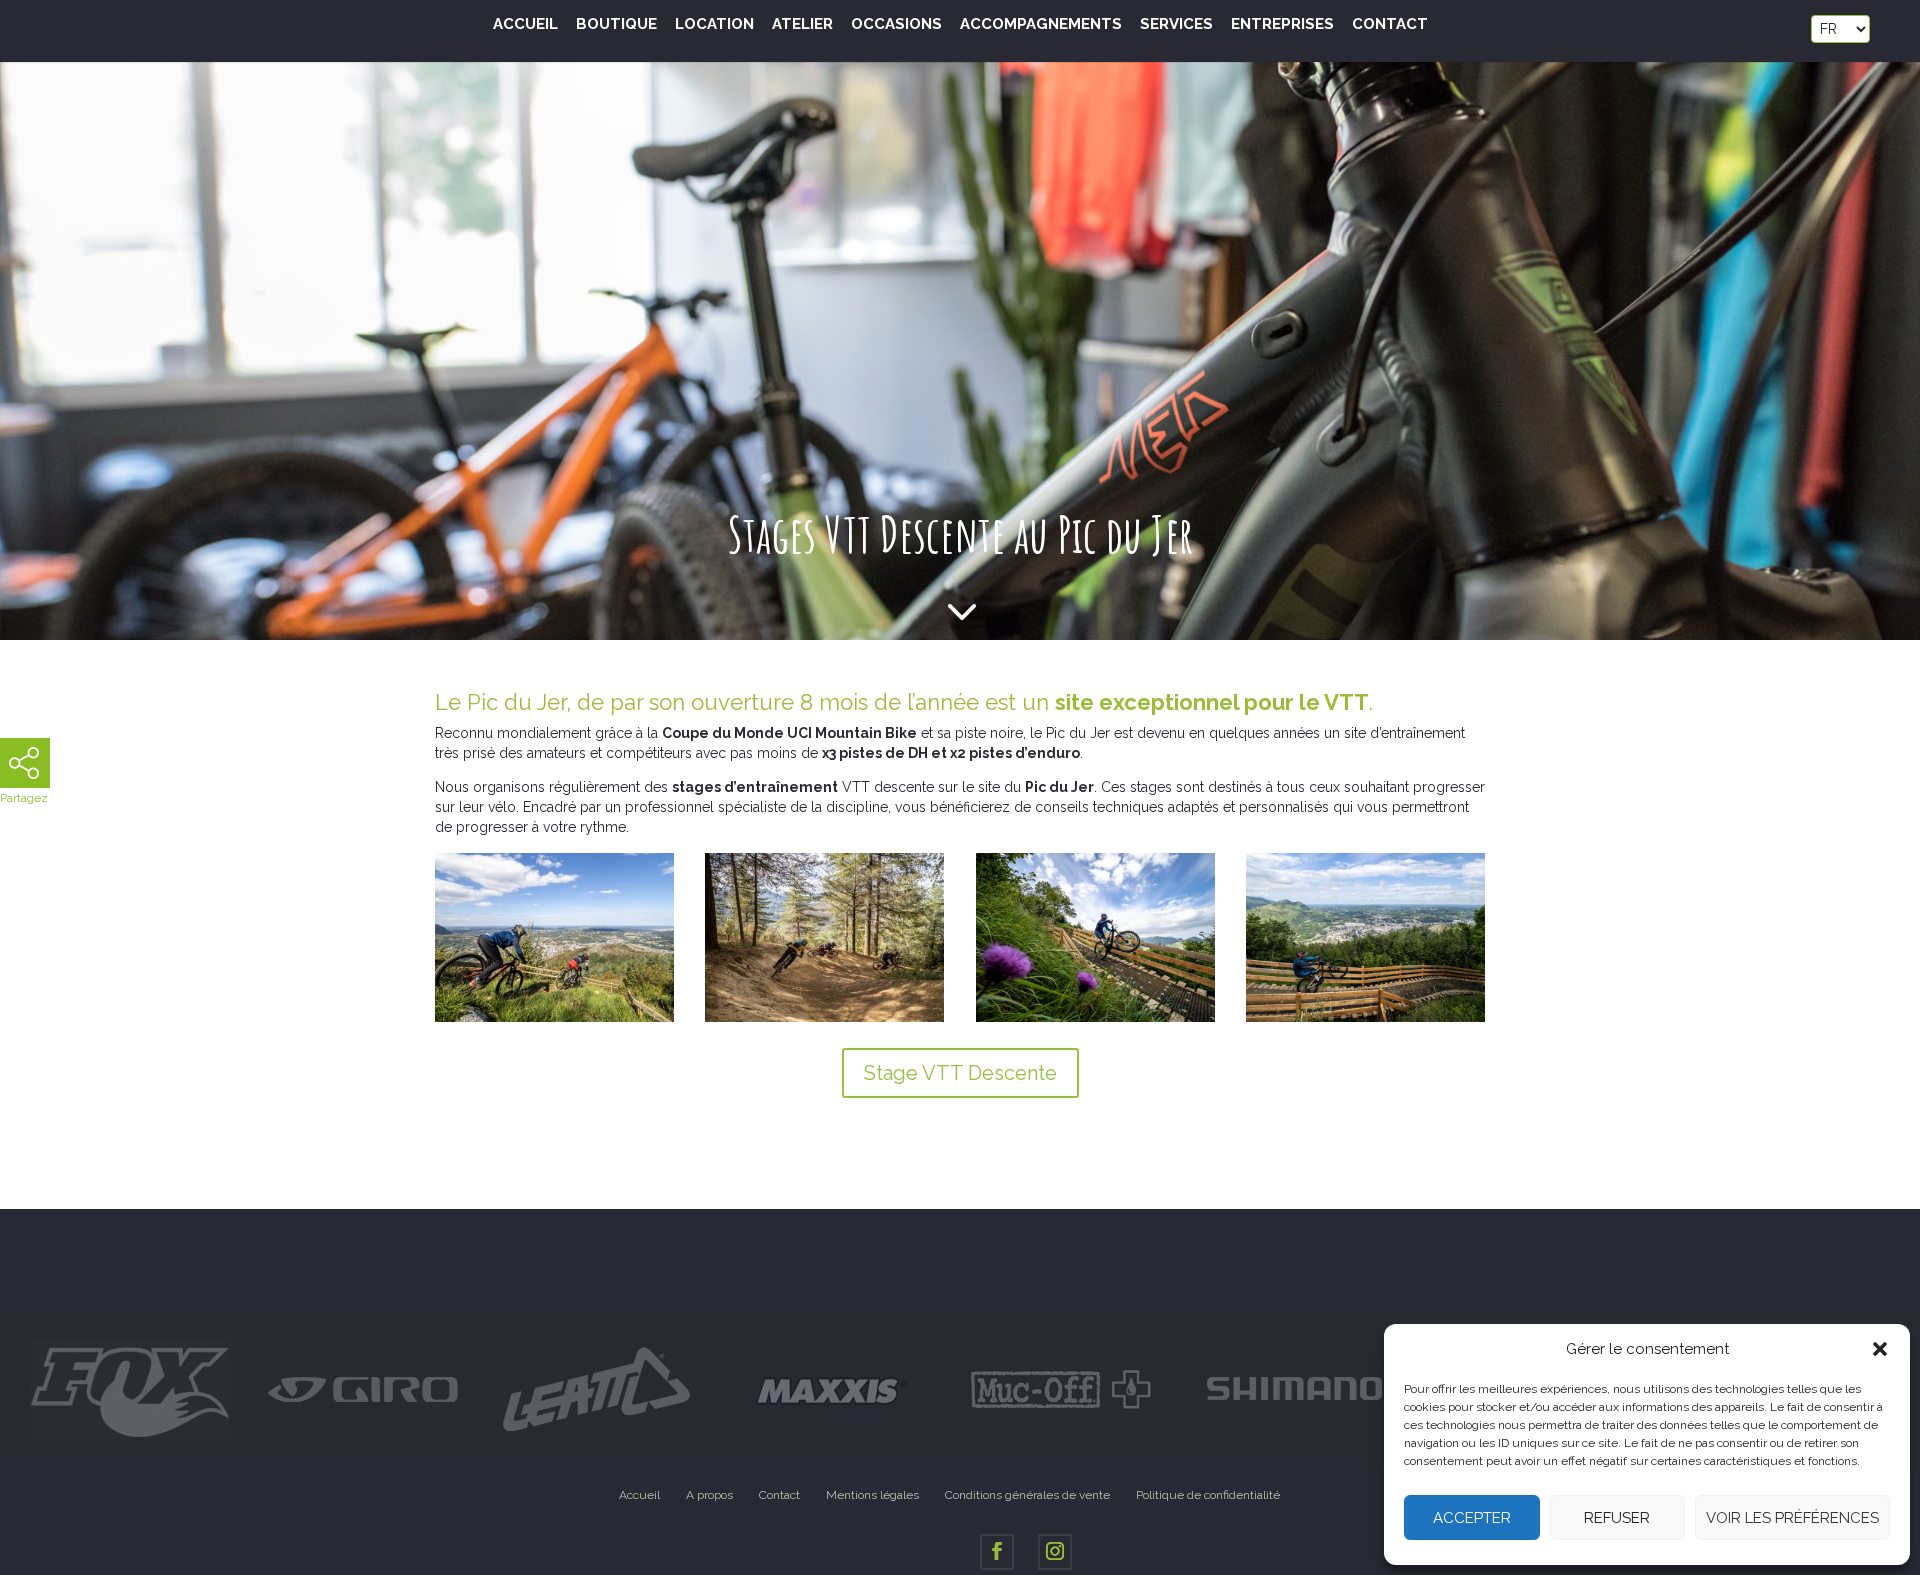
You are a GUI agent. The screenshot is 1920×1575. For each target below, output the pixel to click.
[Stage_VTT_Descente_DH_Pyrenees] (554, 1022)
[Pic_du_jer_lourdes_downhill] (1095, 1022)
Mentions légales (872, 1495)
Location (714, 25)
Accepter (1472, 1518)
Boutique (616, 25)
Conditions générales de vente (1027, 1495)
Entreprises (1282, 25)
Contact (1390, 25)
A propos (709, 1495)
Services (1176, 25)
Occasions (896, 25)
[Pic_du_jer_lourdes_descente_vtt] (1365, 1022)
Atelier (802, 25)
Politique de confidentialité (1208, 1495)
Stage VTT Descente (960, 1073)
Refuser (1617, 1518)
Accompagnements (1041, 25)
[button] (1880, 1349)
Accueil (525, 25)
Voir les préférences (1792, 1518)
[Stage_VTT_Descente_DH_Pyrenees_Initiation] (824, 1022)
